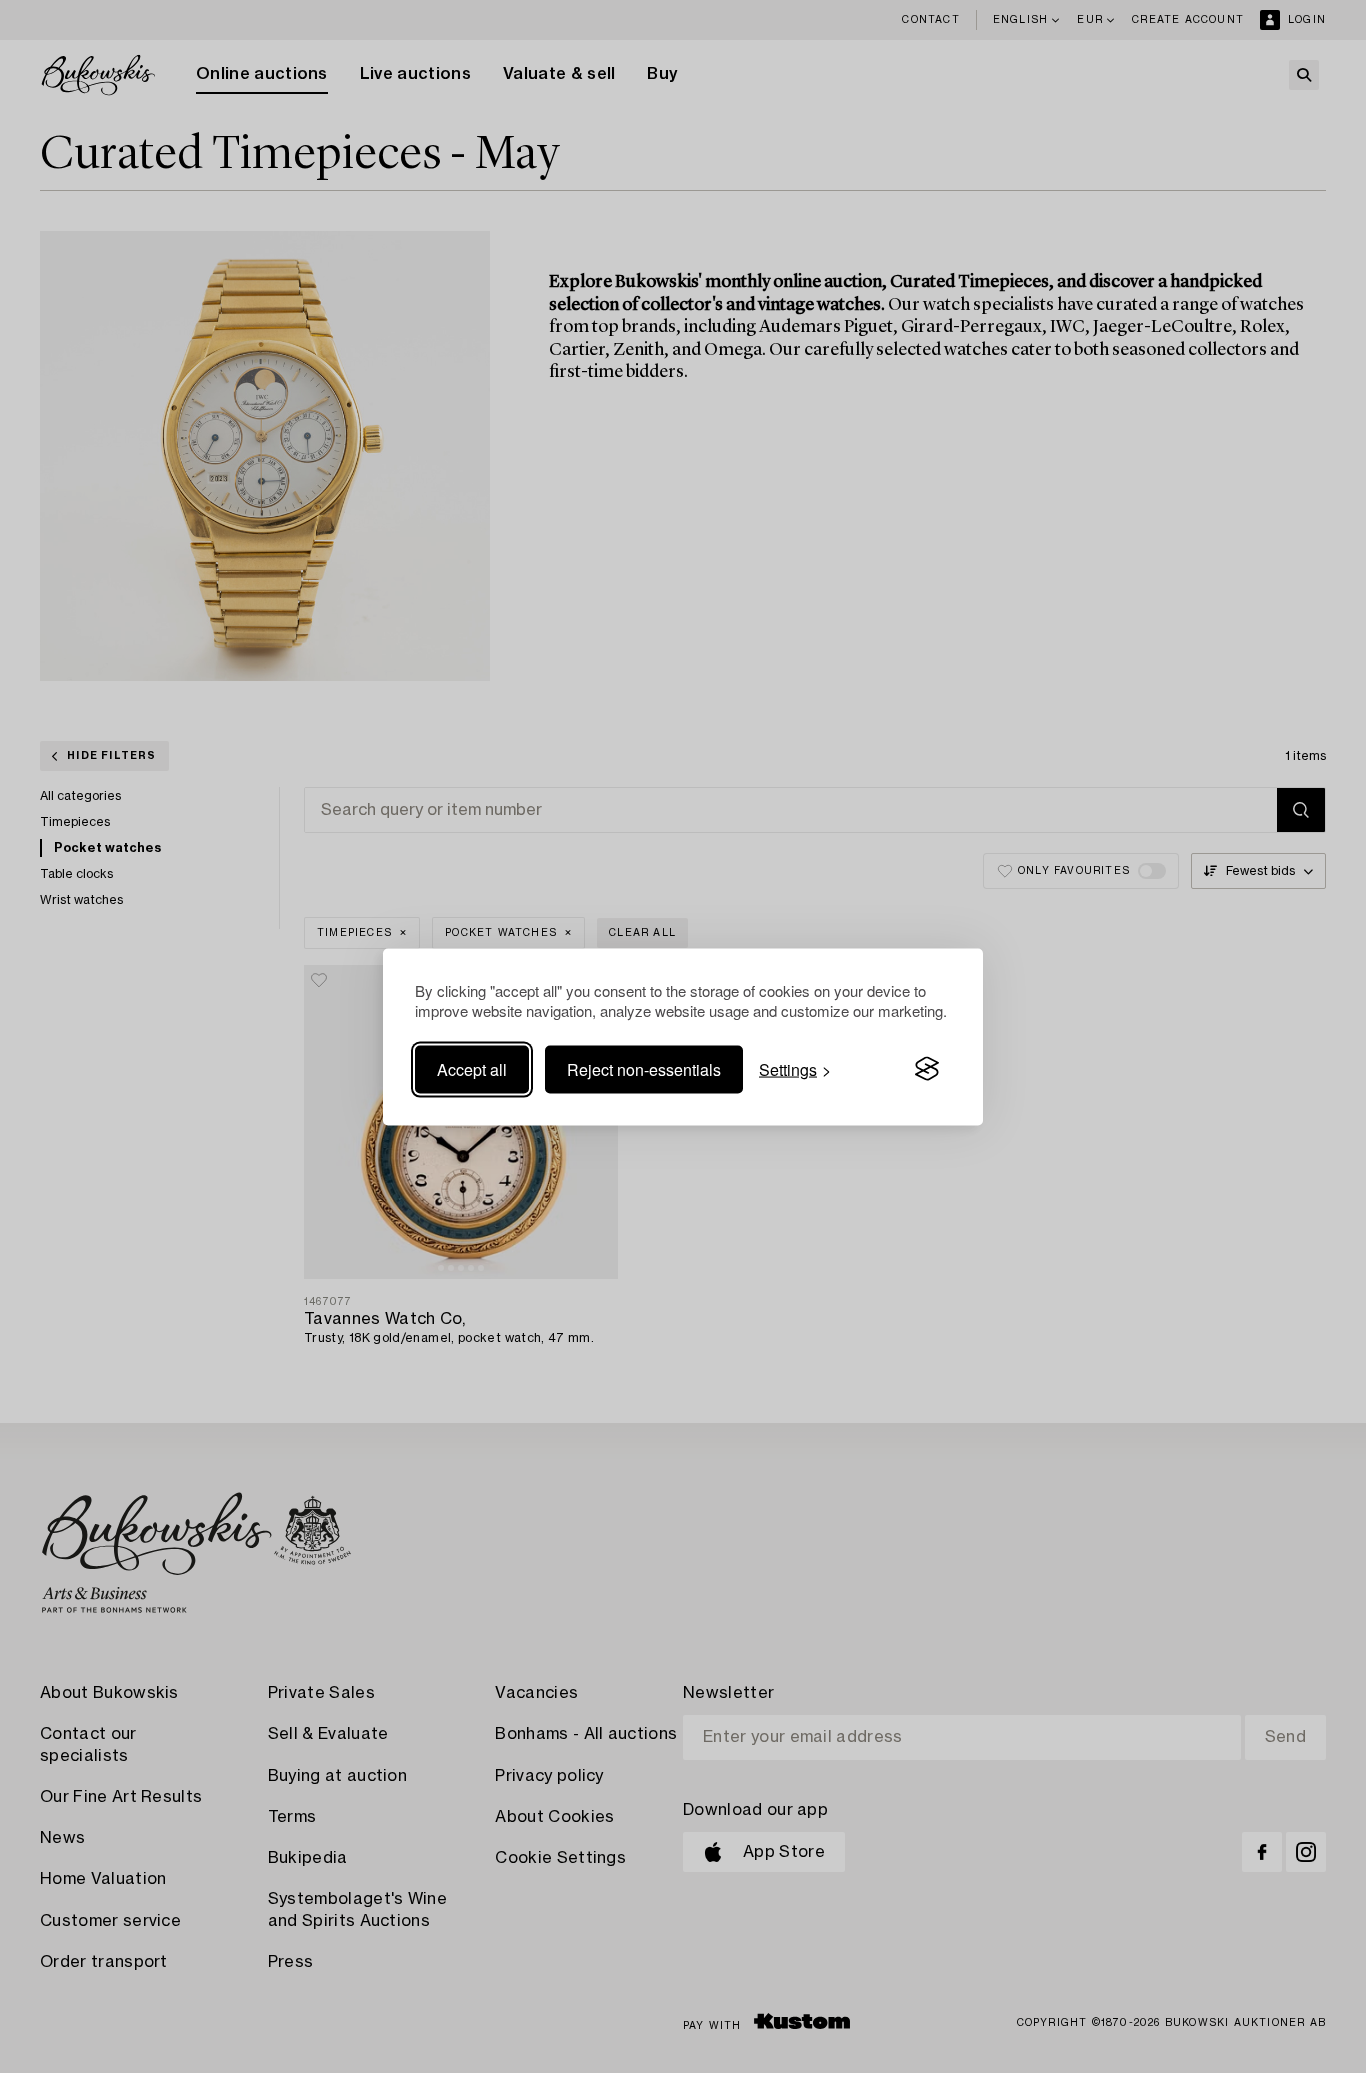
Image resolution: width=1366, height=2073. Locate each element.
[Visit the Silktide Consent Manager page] (927, 1069)
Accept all (472, 1068)
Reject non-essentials (644, 1068)
